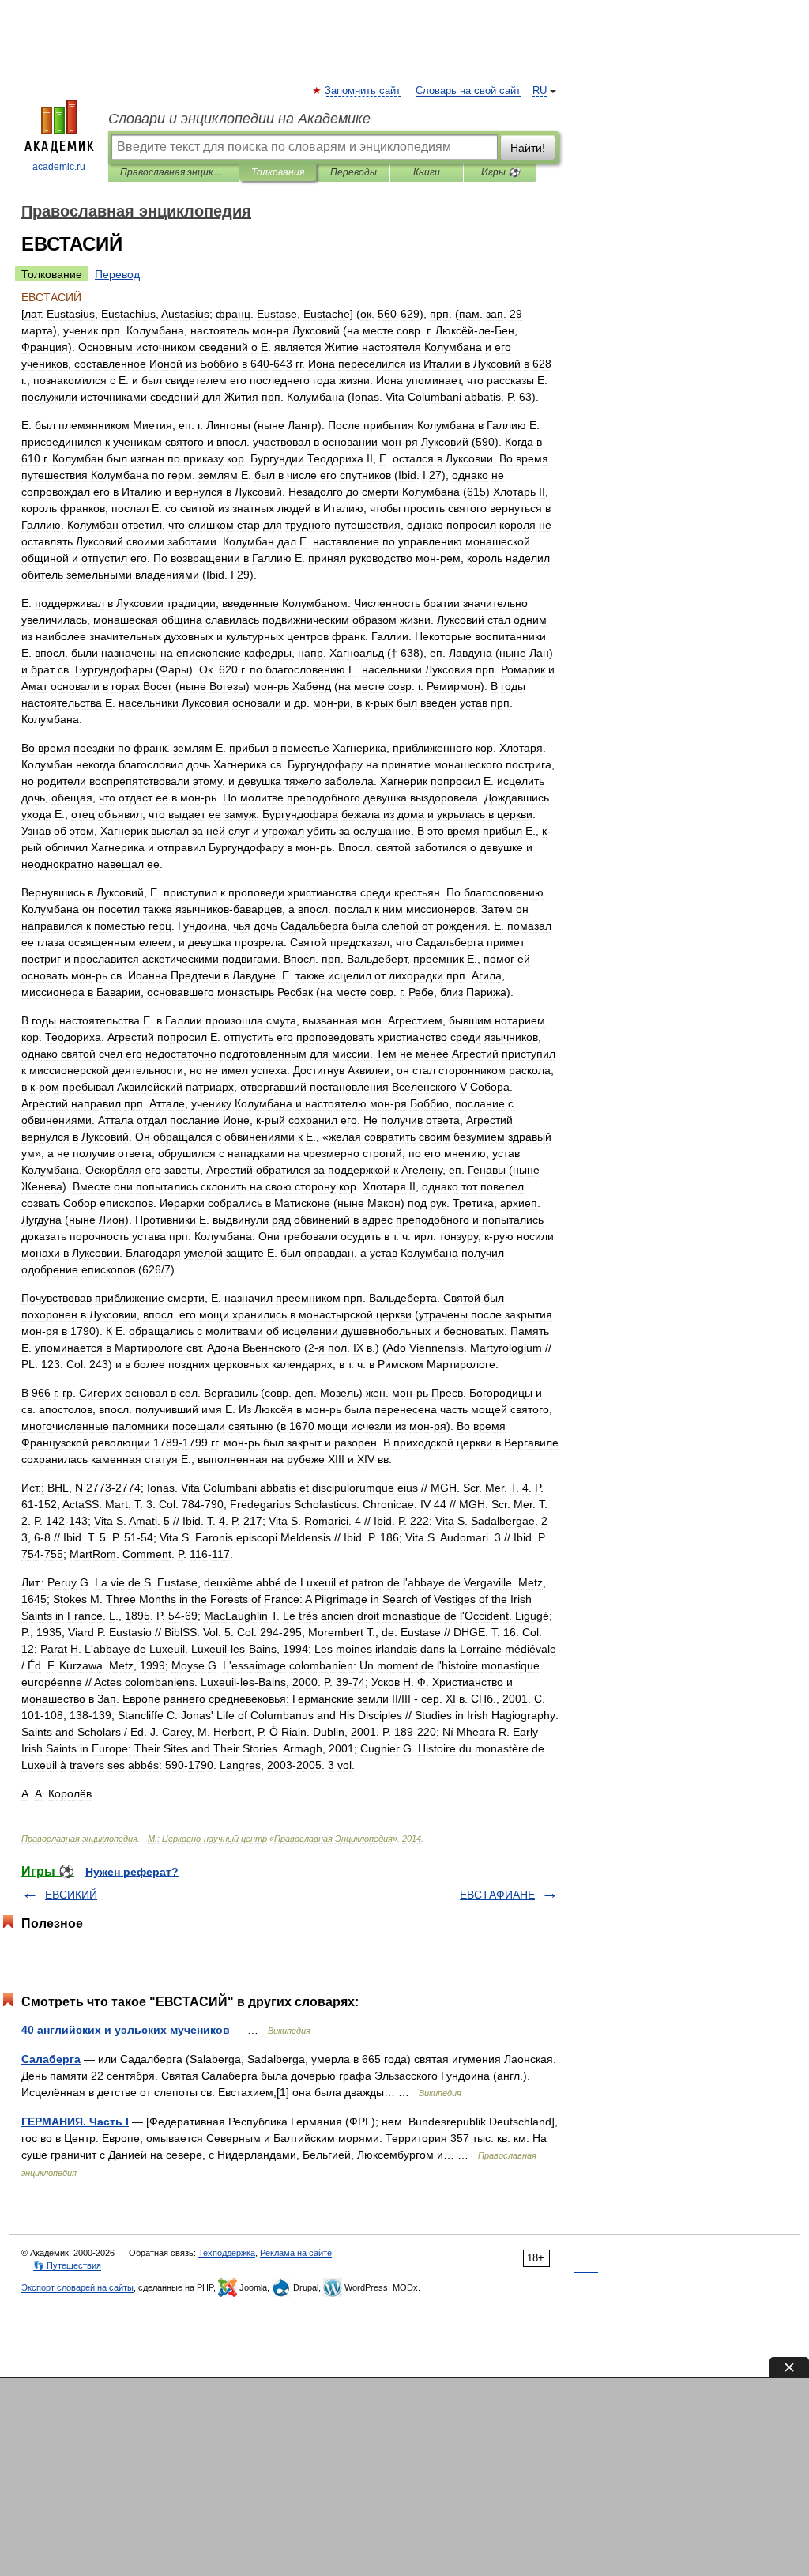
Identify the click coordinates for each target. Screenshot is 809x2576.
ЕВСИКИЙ (71, 1895)
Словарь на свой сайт (468, 91)
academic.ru (59, 167)
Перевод (117, 274)
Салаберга (51, 2059)
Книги (427, 172)
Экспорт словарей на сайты (77, 2287)
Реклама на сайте (296, 2253)
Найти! (528, 148)
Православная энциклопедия (173, 172)
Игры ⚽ (500, 172)
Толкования (278, 172)
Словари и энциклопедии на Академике (239, 119)
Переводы (354, 172)
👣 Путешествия (67, 2265)
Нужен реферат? (132, 1872)
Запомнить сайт (363, 91)
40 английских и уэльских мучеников (126, 2030)
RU (540, 91)
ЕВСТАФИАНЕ (497, 1895)
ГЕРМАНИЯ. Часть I (75, 2122)
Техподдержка (227, 2253)
